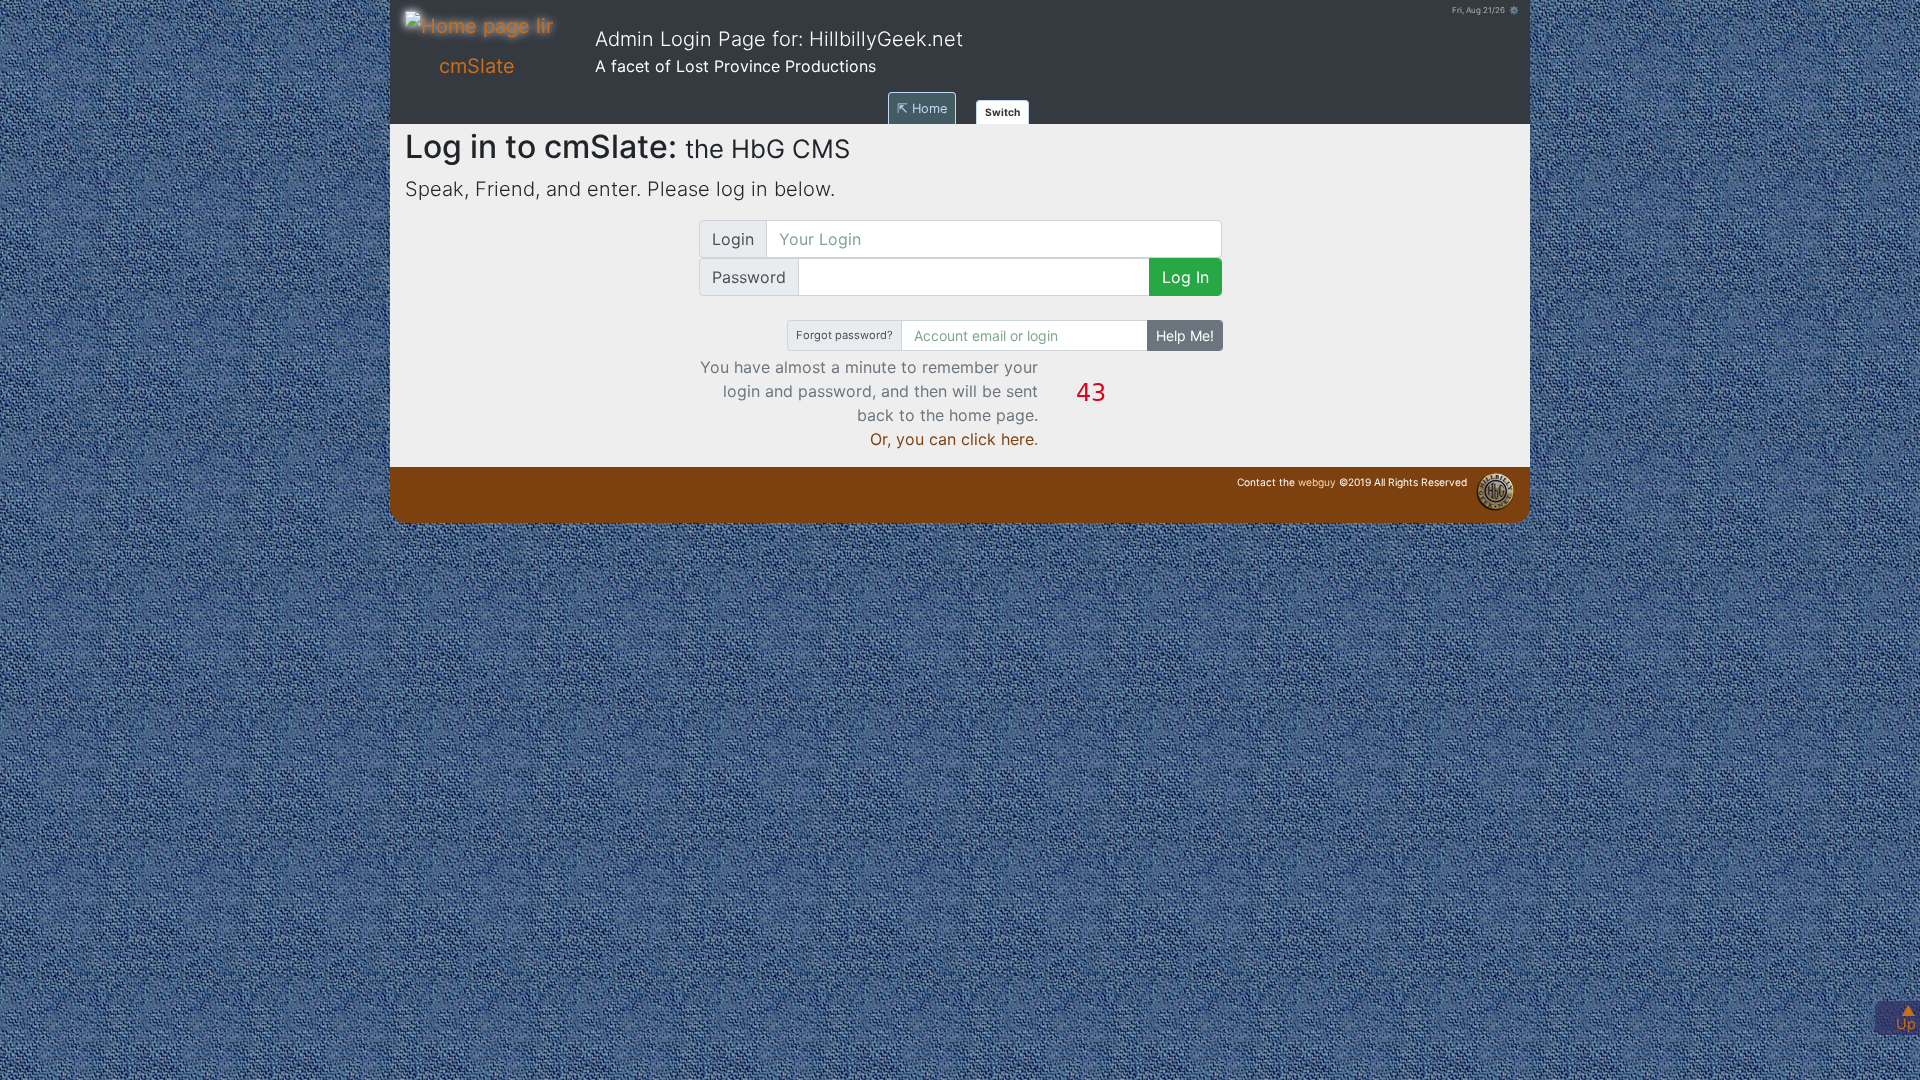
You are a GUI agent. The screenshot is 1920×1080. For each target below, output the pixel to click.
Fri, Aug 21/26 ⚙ (1485, 10)
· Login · (1515, 508)
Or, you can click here (952, 439)
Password (749, 277)
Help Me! (1185, 335)
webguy (1317, 482)
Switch (1002, 112)
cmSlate (477, 66)
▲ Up (1906, 1017)
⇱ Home (922, 108)
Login (733, 239)
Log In (1185, 277)
